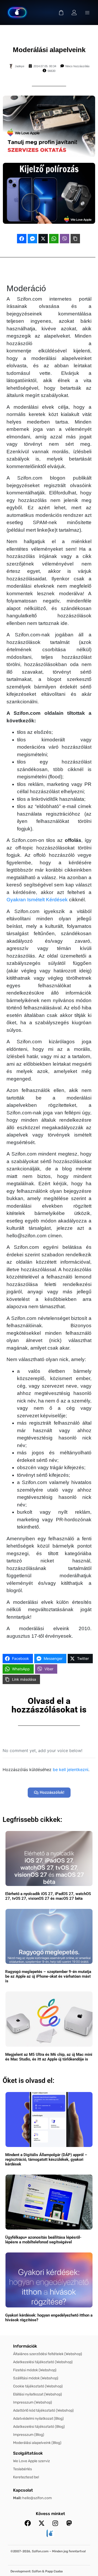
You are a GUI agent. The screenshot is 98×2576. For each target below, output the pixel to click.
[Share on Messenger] (32, 239)
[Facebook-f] (28, 2523)
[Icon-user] (74, 13)
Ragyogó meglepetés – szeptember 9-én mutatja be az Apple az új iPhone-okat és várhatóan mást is (48, 1976)
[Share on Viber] (65, 239)
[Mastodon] (69, 2523)
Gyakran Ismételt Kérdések (37, 900)
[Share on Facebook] (22, 239)
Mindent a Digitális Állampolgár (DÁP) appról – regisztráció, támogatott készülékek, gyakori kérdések (46, 2159)
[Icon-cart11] (61, 13)
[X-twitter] (42, 2523)
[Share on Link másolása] (75, 239)
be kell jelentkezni (71, 1770)
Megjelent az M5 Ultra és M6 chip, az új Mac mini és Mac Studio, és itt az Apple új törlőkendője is (49, 2057)
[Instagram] (55, 2523)
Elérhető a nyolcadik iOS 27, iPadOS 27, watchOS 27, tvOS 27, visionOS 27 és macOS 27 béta (48, 1896)
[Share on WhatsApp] (54, 239)
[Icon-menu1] (87, 13)
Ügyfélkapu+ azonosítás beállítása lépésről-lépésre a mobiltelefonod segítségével (43, 2240)
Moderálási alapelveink (49, 50)
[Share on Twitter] (43, 239)
